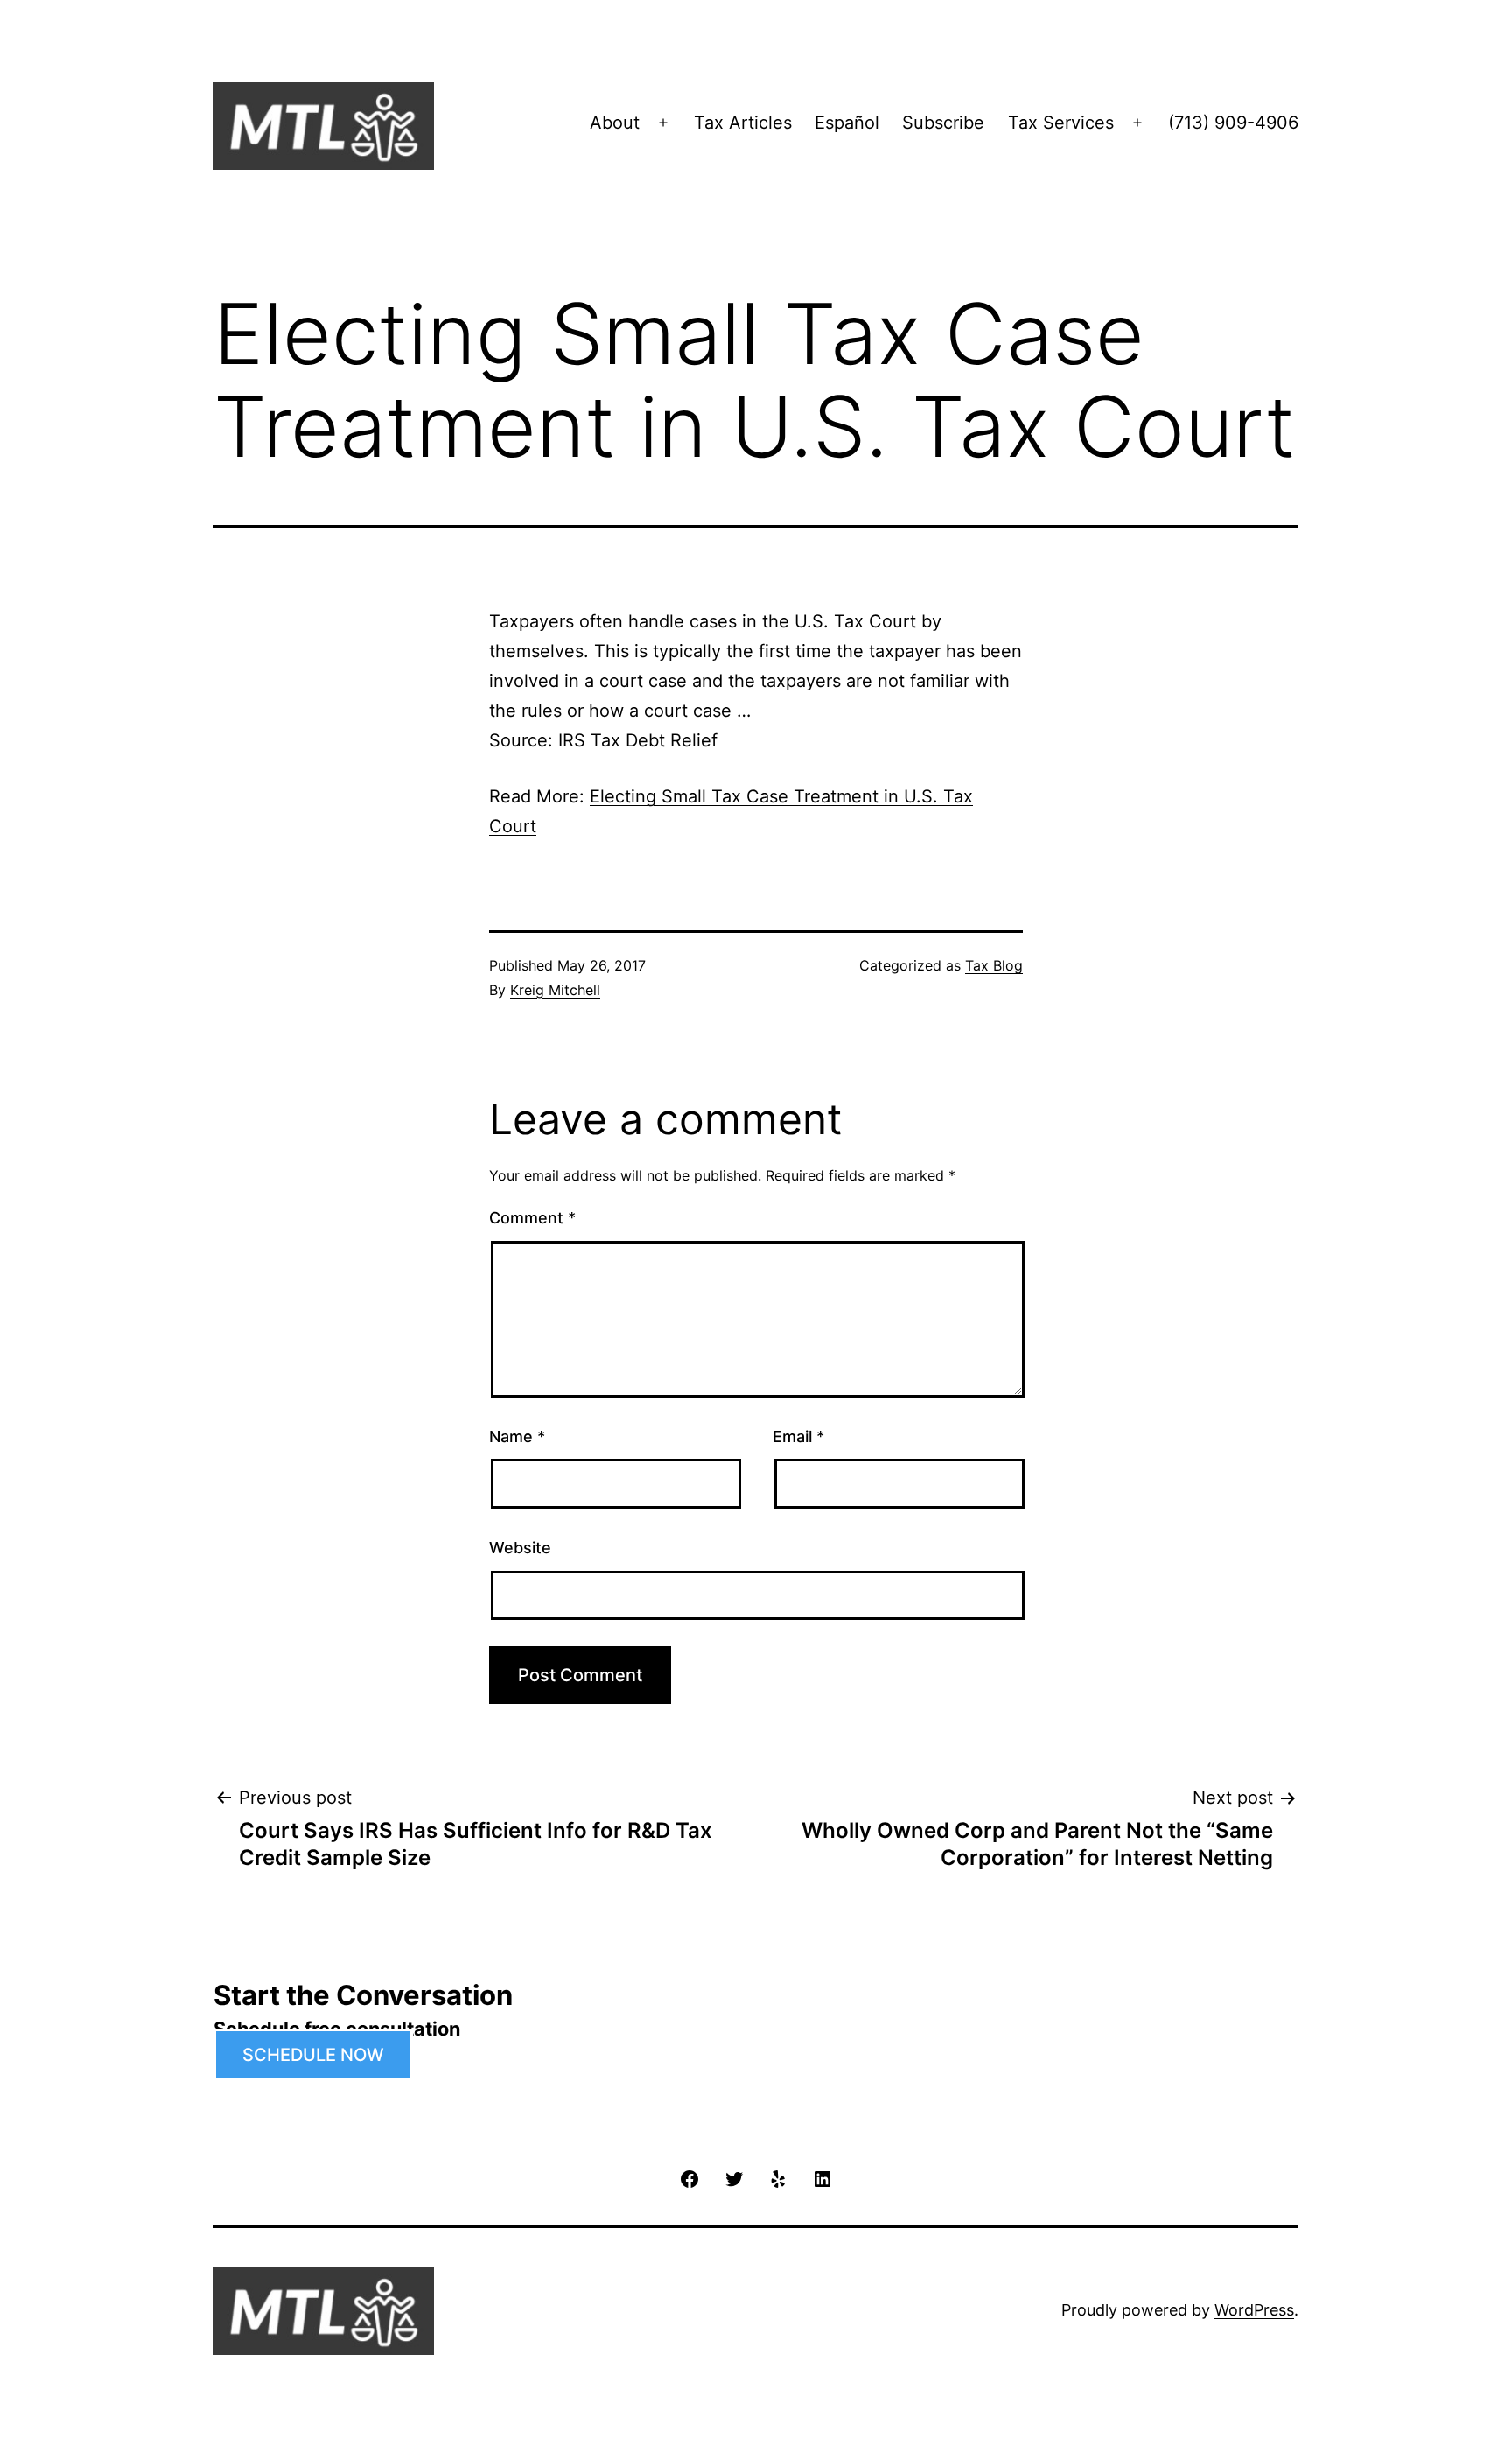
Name (517, 1437)
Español (847, 123)
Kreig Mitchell (555, 990)
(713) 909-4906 (1233, 123)
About (615, 123)
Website (520, 1548)
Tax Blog (994, 965)
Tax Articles (743, 123)
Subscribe (943, 123)
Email (798, 1437)
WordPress (1254, 2310)
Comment (532, 1218)
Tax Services (1061, 123)
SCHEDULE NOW (313, 2055)
